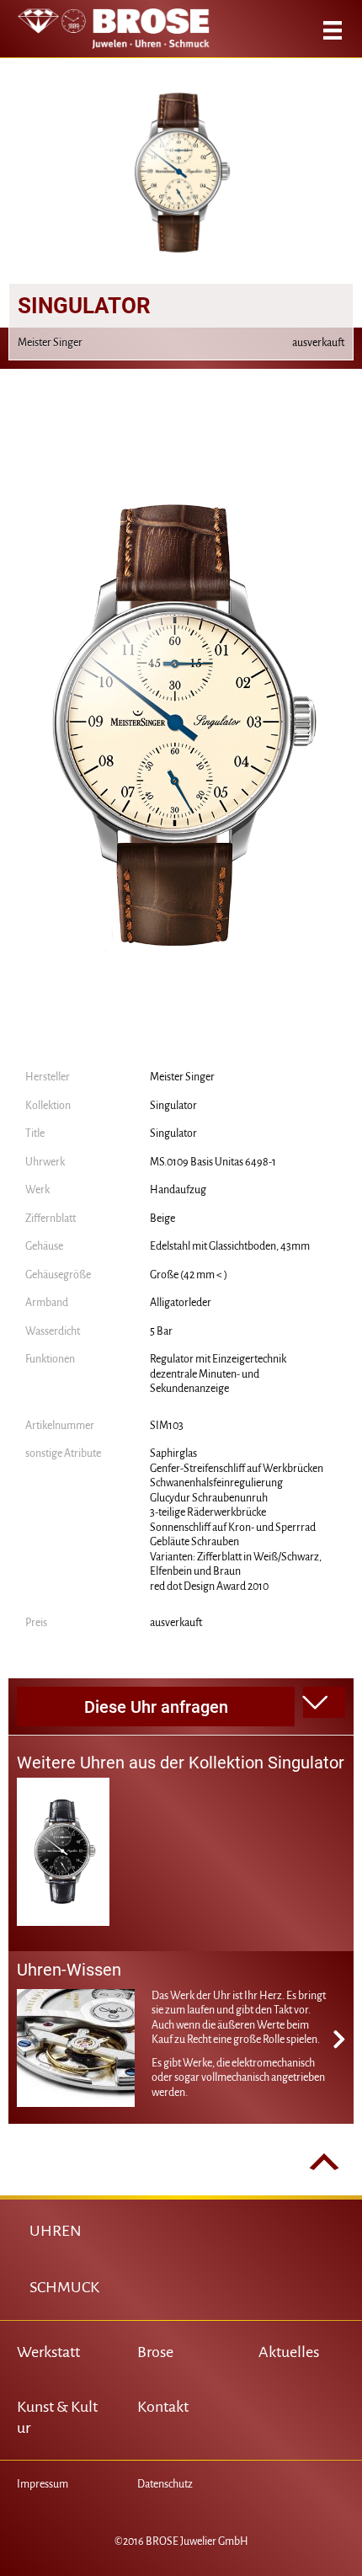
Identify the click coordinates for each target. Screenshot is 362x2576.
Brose (155, 2352)
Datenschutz (165, 2484)
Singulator (173, 1106)
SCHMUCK (64, 2287)
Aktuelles (289, 2352)
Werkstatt (48, 2352)
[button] (324, 1703)
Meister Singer (182, 1077)
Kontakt (163, 2407)
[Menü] (333, 30)
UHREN (56, 2231)
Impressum (43, 2484)
